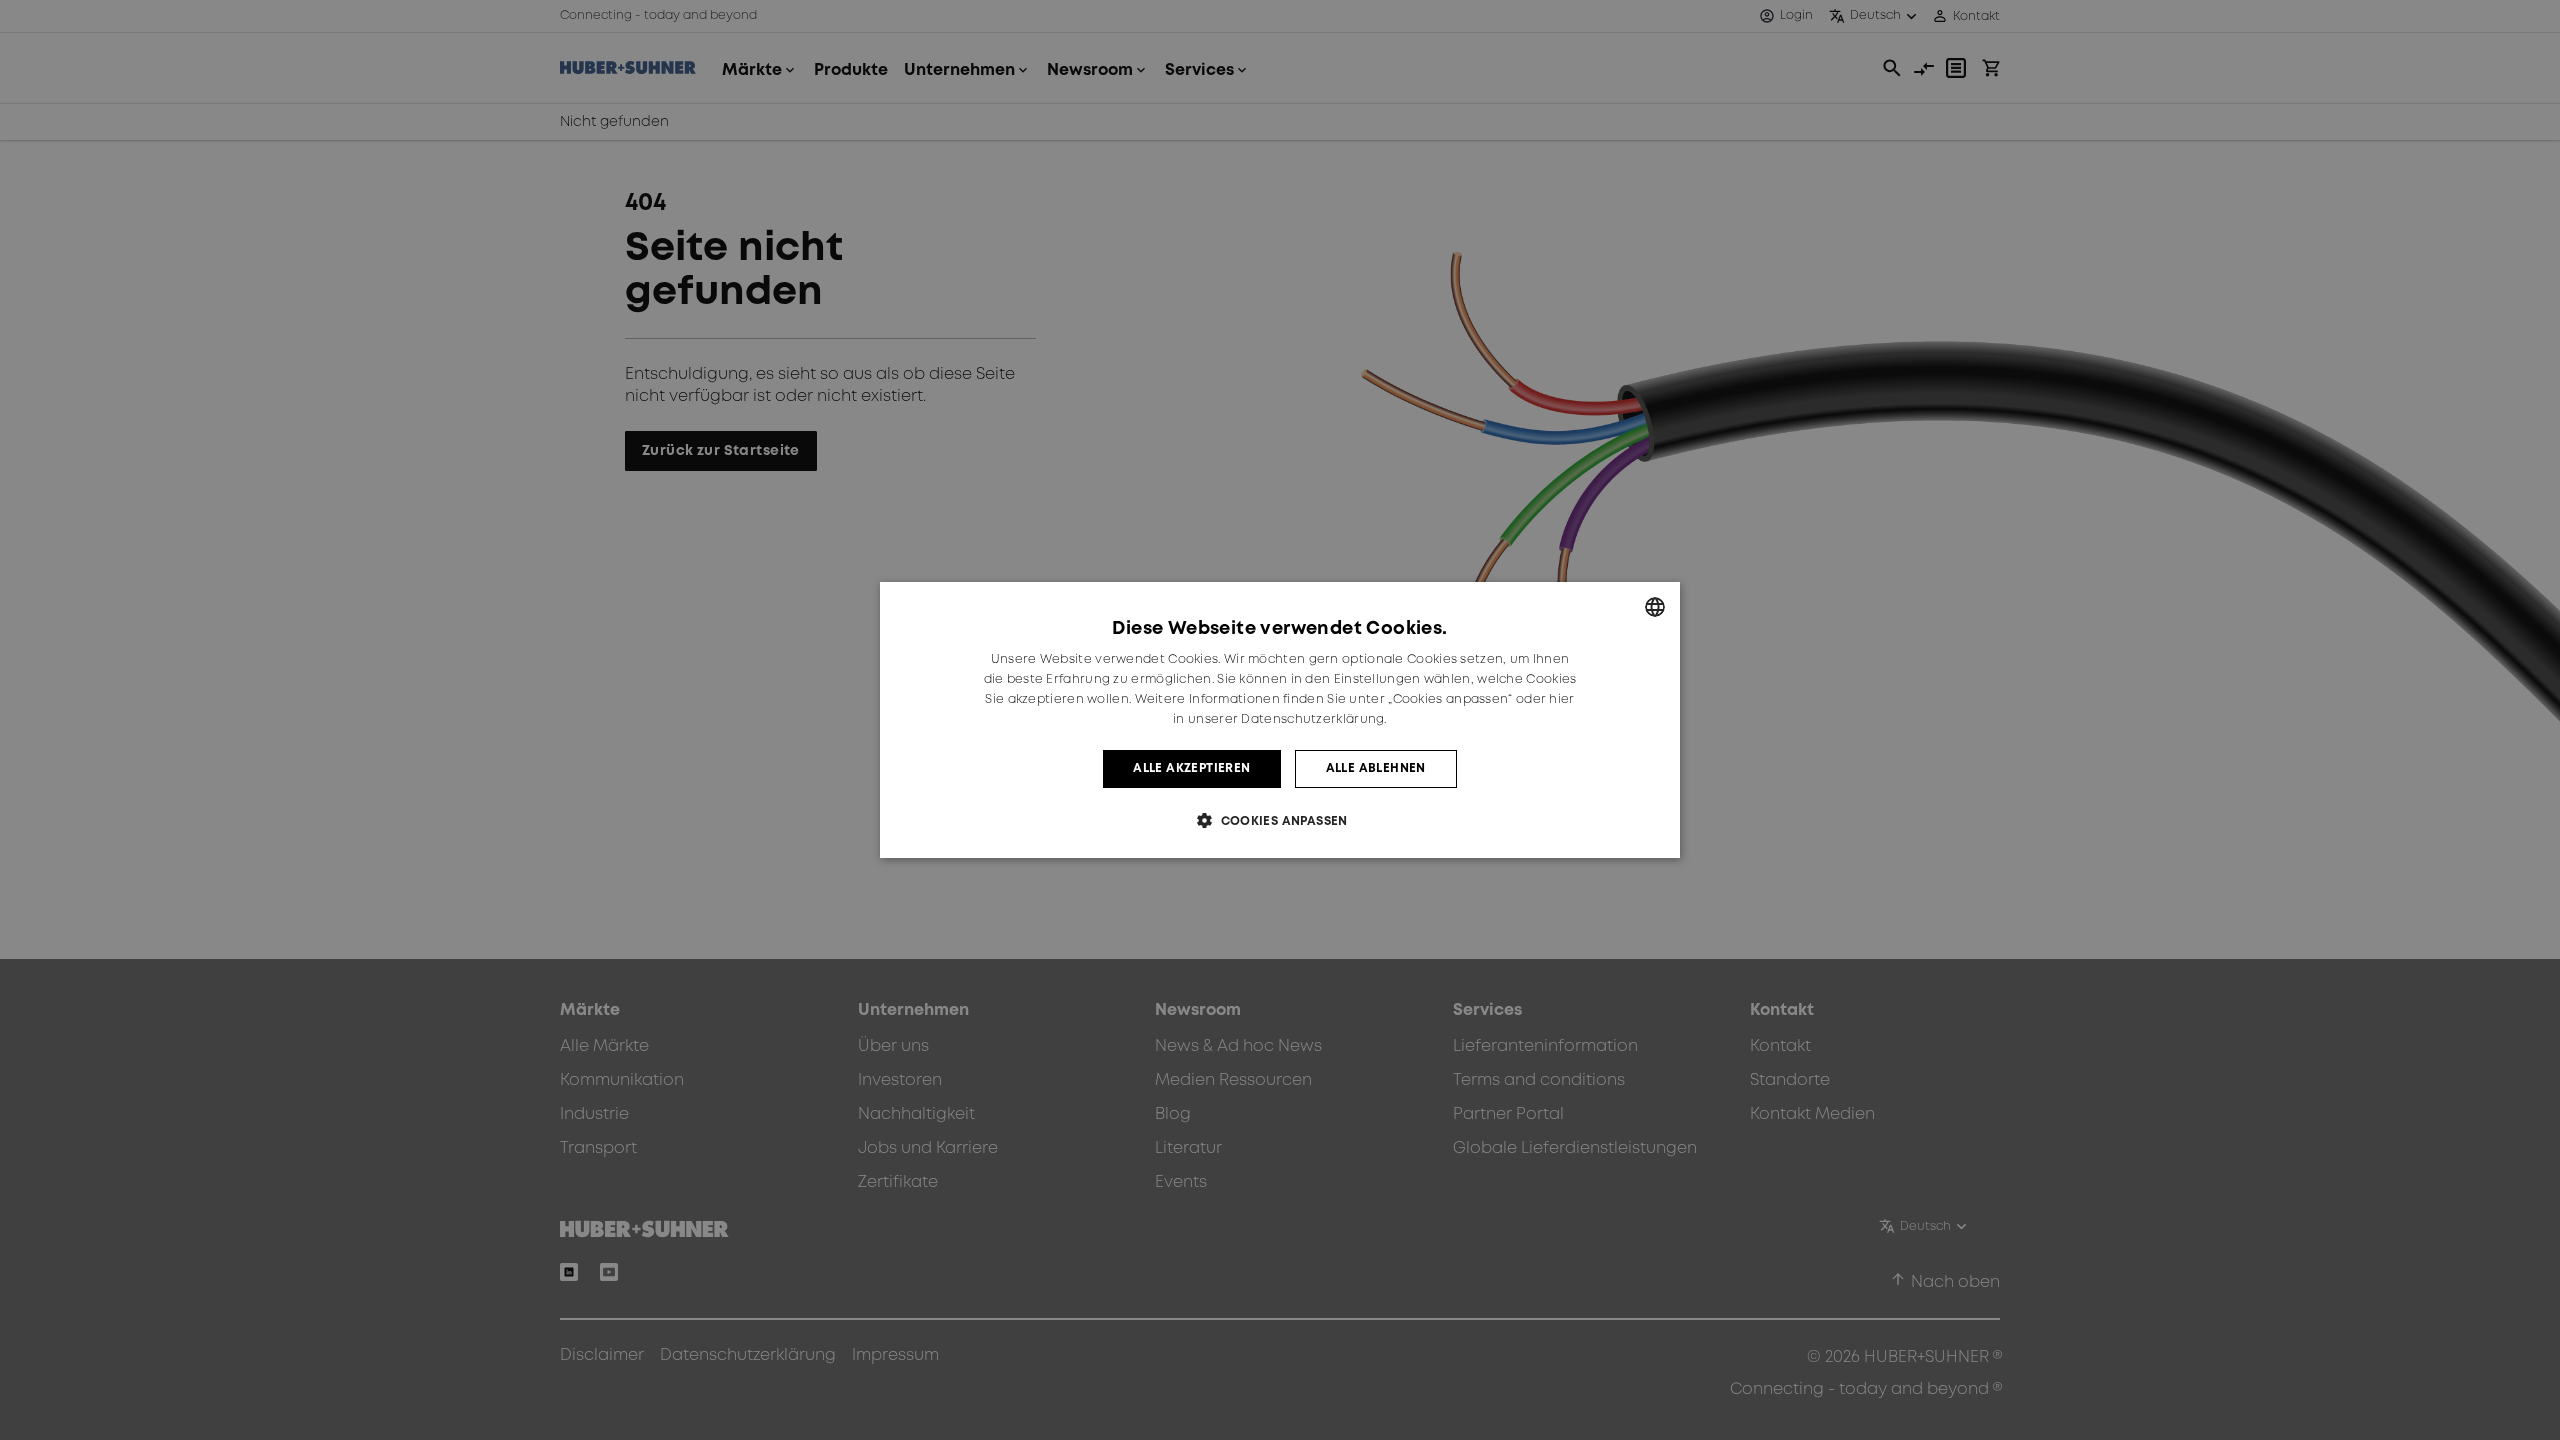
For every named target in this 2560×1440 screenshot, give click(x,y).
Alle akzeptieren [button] (1191, 768)
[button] (1280, 820)
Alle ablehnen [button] (1376, 768)
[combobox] (1655, 607)
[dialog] (1280, 720)
